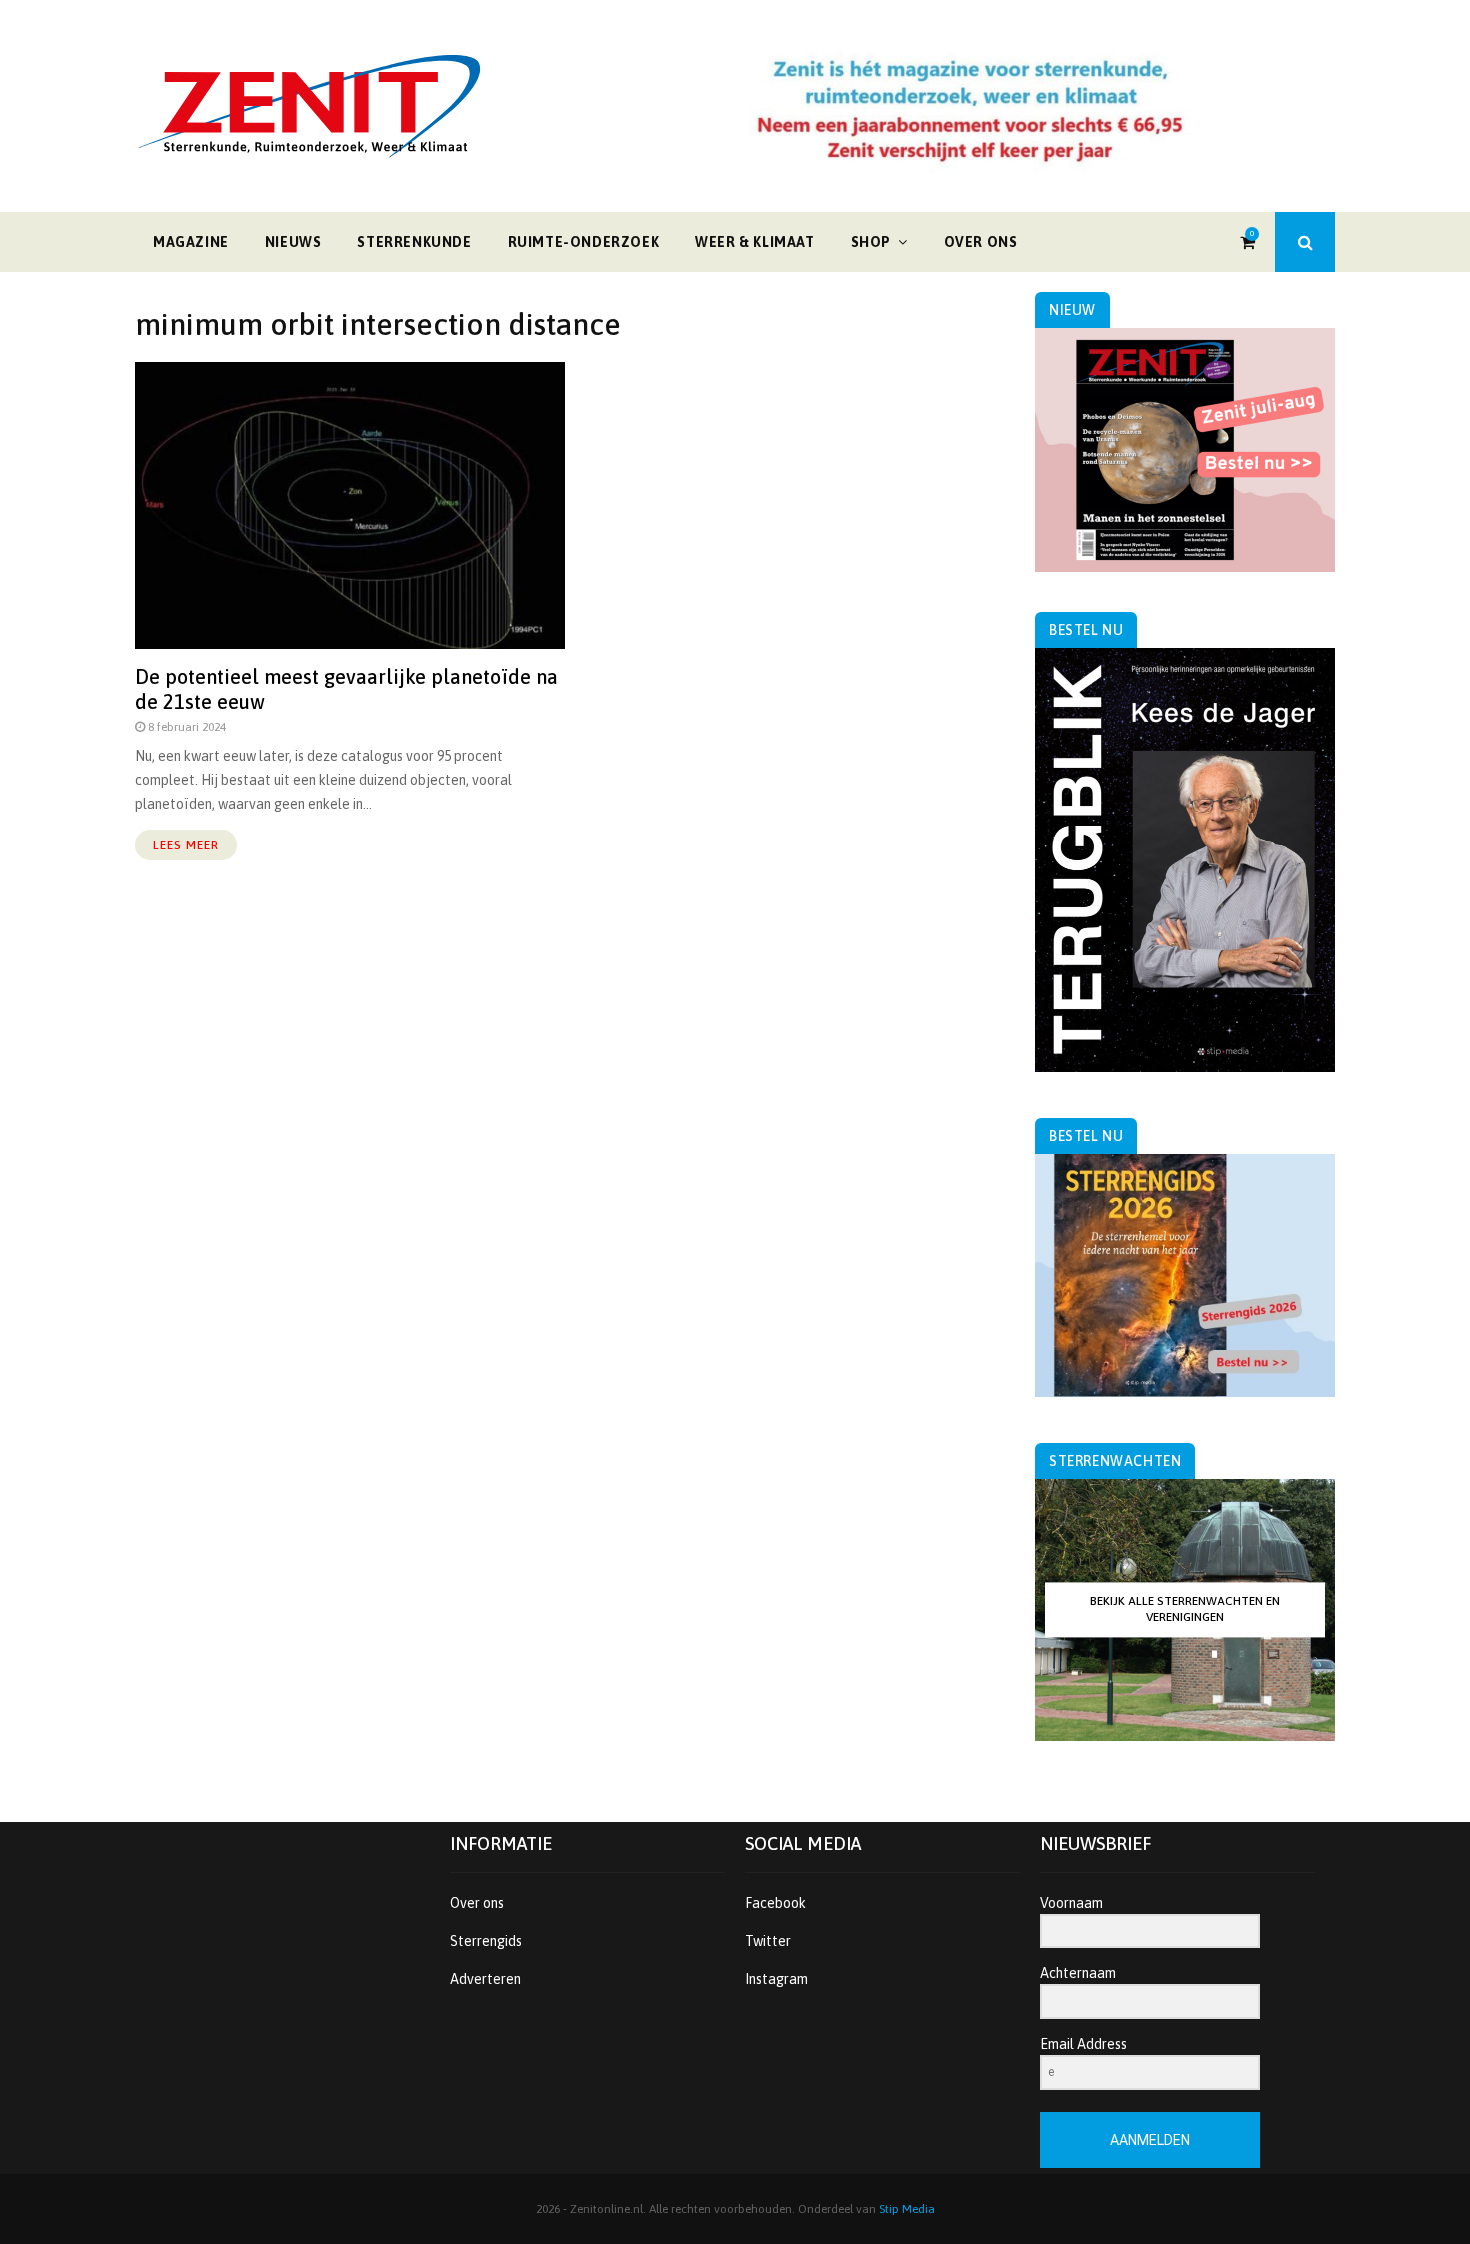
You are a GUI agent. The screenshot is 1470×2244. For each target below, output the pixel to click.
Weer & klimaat (754, 242)
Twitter (768, 1941)
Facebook (775, 1903)
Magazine (191, 242)
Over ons (981, 242)
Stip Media (907, 2209)
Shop (871, 242)
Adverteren (485, 1979)
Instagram (776, 1979)
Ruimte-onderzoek (584, 242)
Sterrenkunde (414, 242)
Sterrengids (486, 1941)
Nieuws (293, 242)
